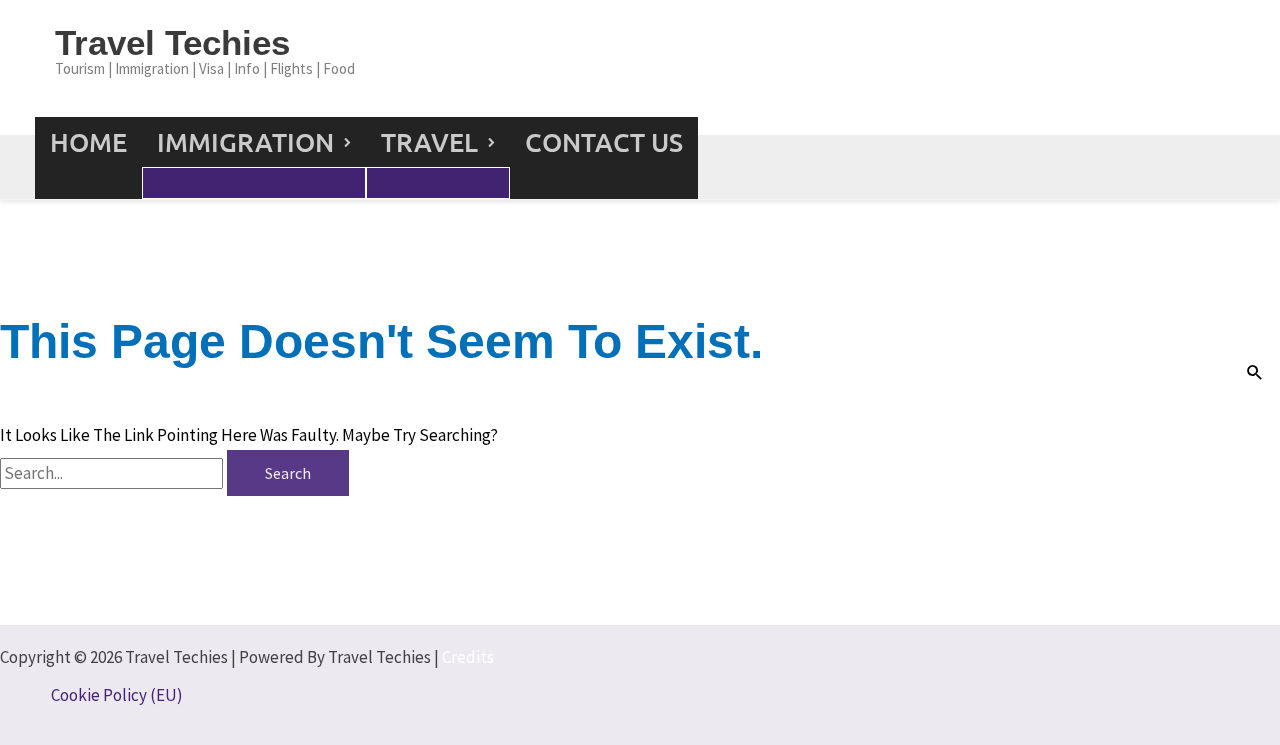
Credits (468, 657)
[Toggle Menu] (254, 183)
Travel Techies (172, 42)
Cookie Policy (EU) (117, 695)
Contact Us (604, 141)
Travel (429, 141)
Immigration (245, 141)
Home (88, 141)
